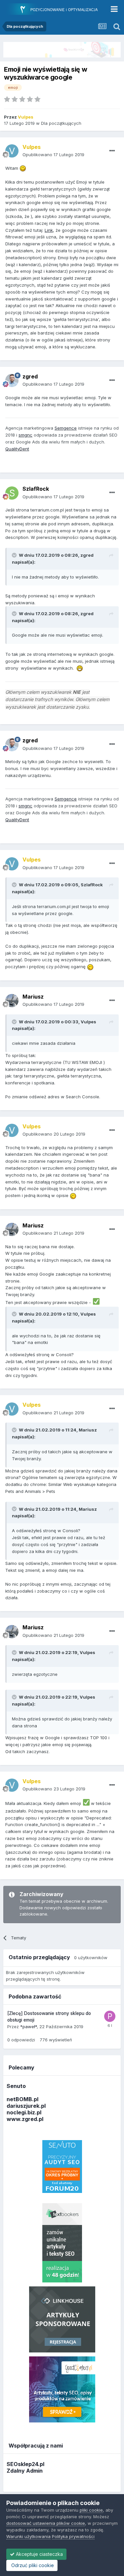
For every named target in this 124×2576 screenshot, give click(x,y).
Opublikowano (53, 155)
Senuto (16, 2086)
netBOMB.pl (22, 2099)
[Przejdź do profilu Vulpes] (12, 151)
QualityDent (17, 449)
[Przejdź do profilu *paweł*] (110, 2016)
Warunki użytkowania (28, 2536)
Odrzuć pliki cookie (32, 2565)
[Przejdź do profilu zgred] (12, 380)
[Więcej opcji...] (112, 151)
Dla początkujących (61, 123)
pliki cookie (91, 2510)
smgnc (25, 435)
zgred (87, 555)
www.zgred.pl (25, 2119)
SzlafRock (92, 885)
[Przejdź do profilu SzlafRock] (12, 493)
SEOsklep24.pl (25, 2464)
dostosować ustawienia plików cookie (46, 2523)
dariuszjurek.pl (26, 2106)
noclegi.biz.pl (24, 2112)
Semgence (66, 428)
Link (49, 230)
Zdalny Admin (25, 2471)
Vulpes (88, 1022)
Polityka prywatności (73, 2536)
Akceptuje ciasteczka (39, 2554)
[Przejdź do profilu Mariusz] (12, 1001)
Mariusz (88, 1430)
